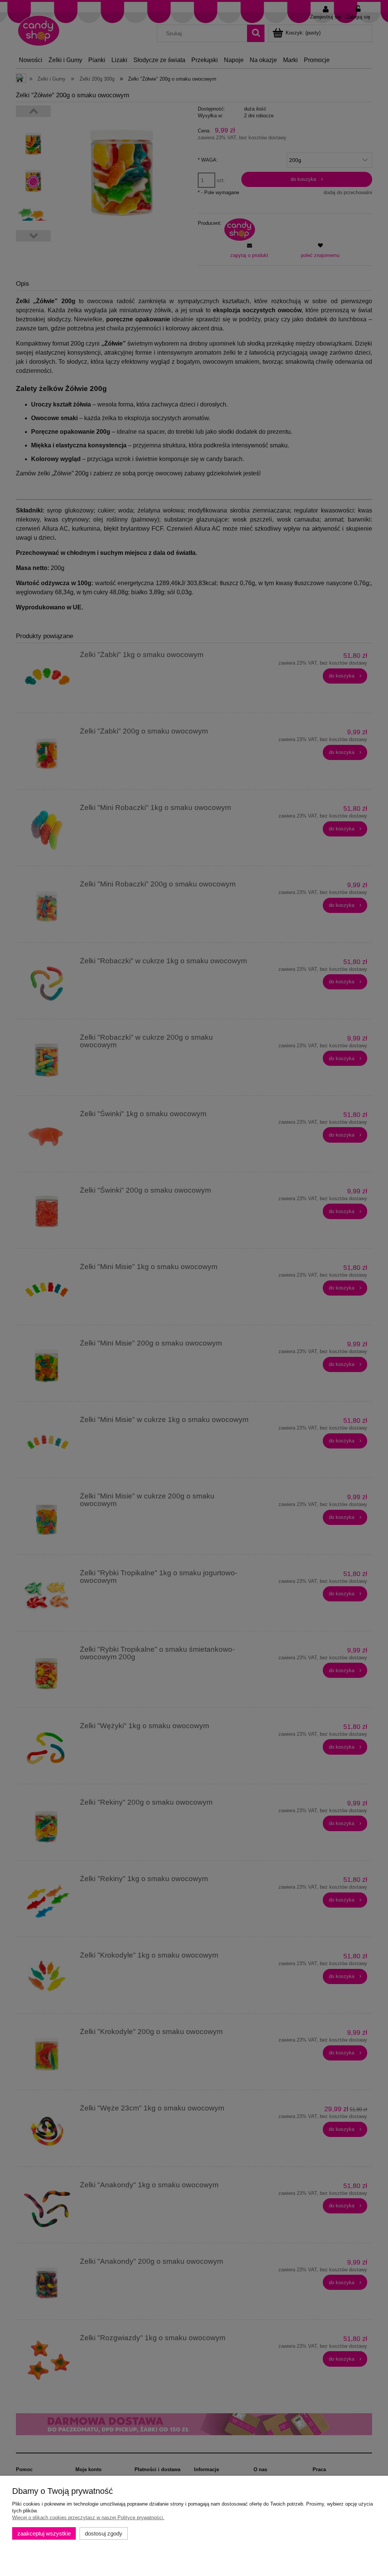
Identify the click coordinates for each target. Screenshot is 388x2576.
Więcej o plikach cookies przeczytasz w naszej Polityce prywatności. (88, 2518)
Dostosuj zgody (104, 2533)
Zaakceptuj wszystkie (44, 2533)
